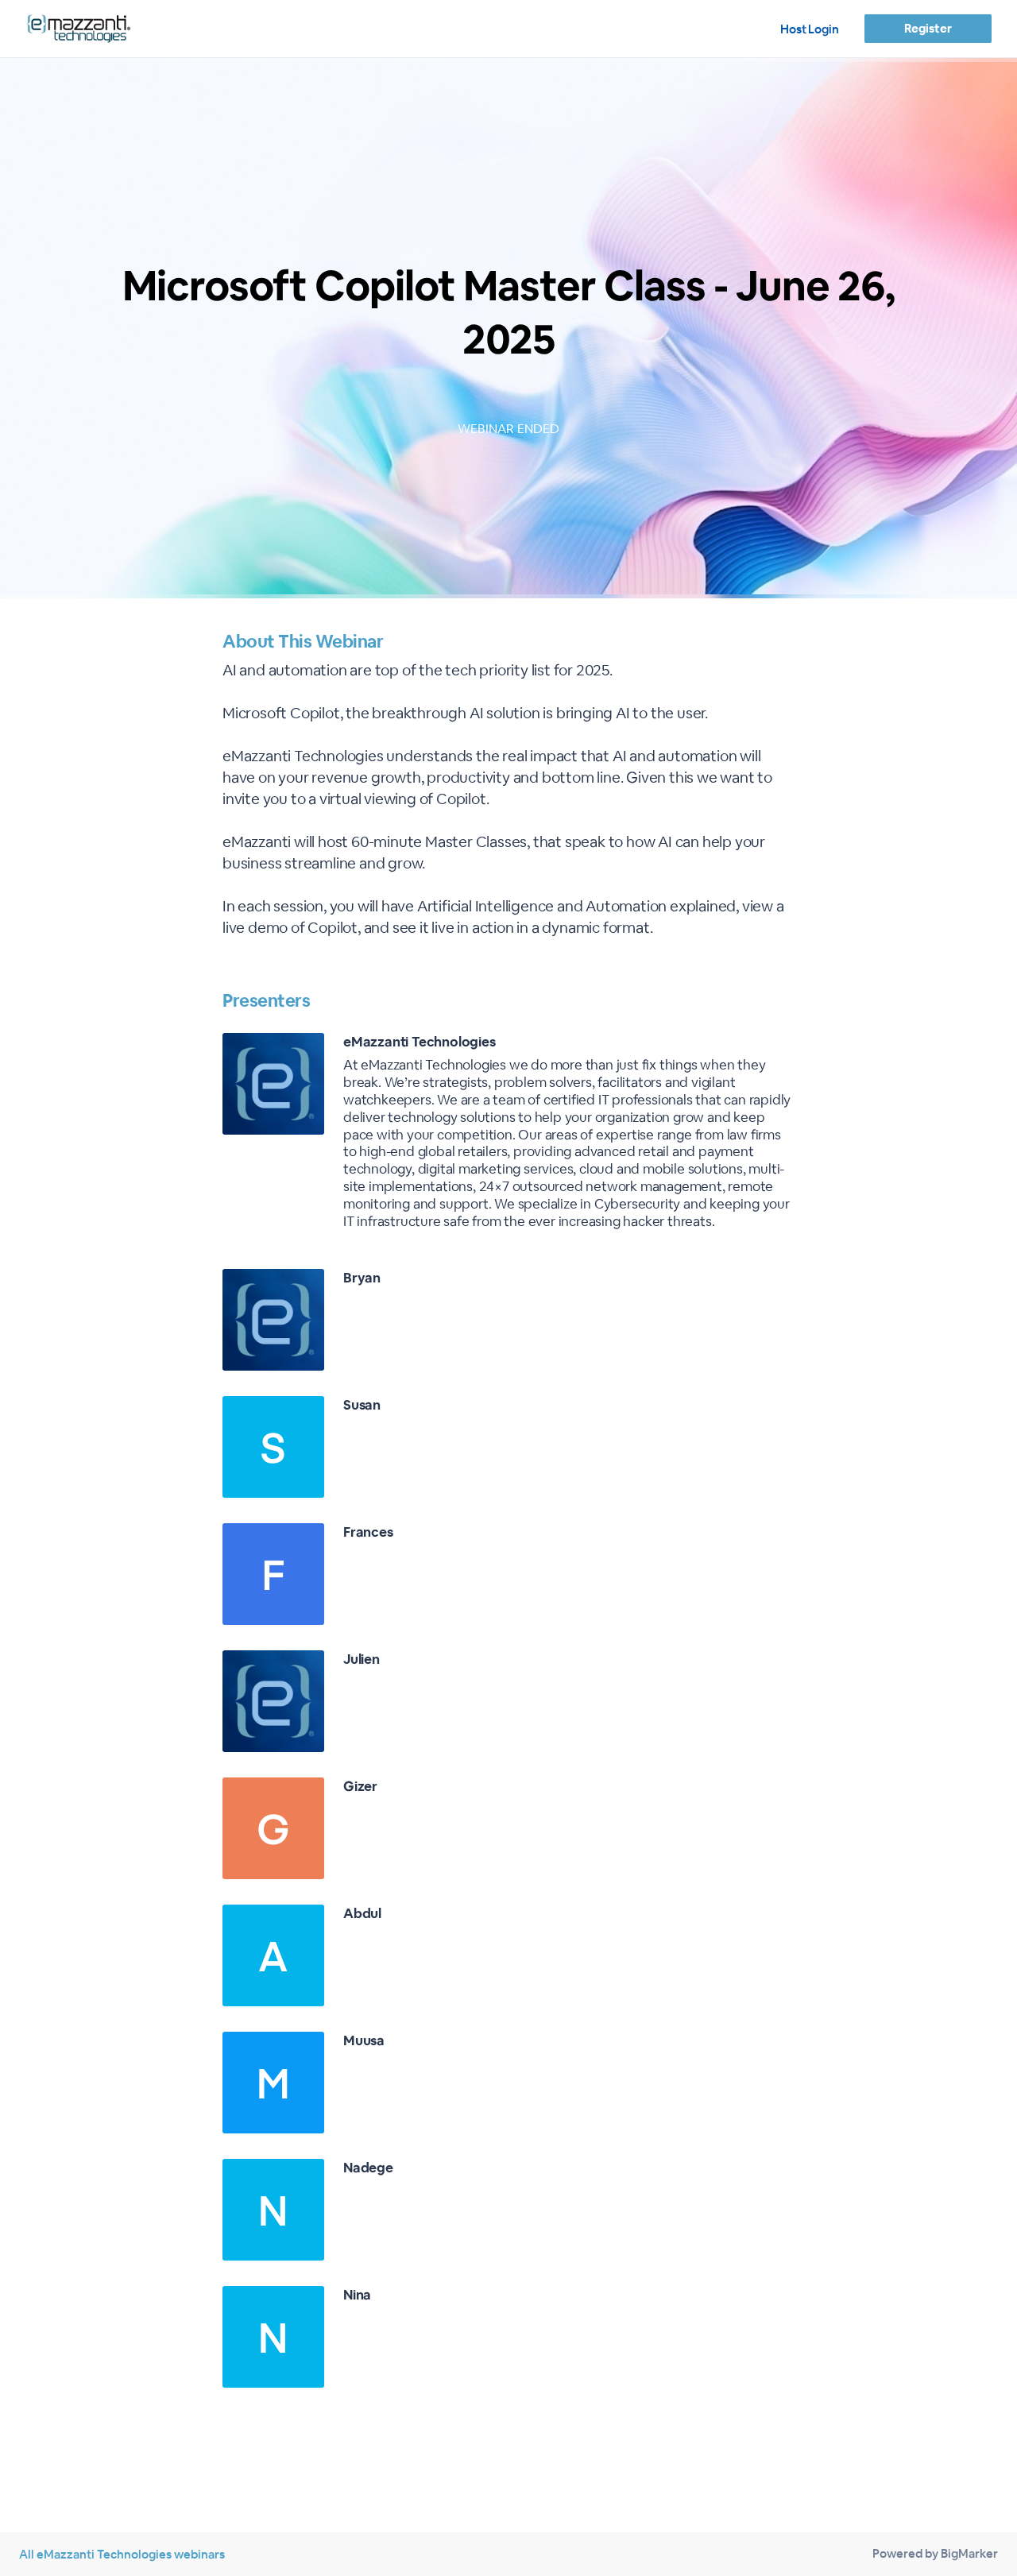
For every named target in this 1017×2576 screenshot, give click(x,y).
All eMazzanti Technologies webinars (122, 2554)
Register (928, 28)
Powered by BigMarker (935, 2553)
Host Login (810, 29)
